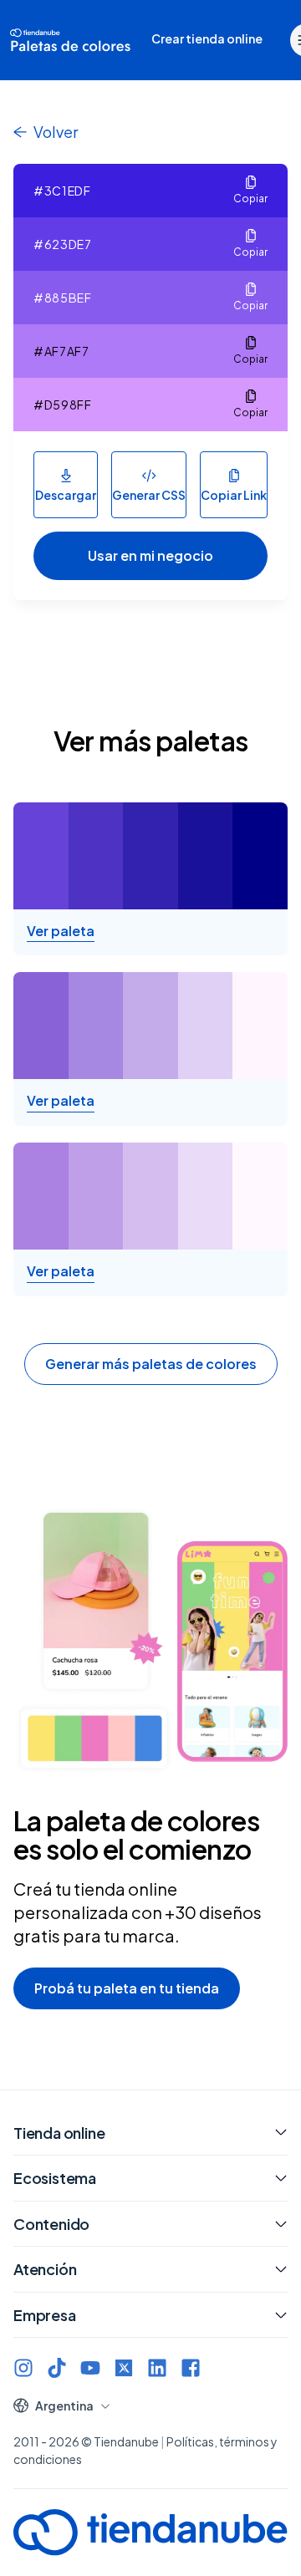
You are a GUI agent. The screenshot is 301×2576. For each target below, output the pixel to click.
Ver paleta (61, 931)
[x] (124, 2368)
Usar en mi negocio (150, 555)
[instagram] (23, 2368)
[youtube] (90, 2368)
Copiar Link (234, 495)
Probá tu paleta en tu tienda (127, 1988)
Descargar (66, 495)
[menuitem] (207, 40)
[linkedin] (157, 2368)
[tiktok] (57, 2368)
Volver (56, 132)
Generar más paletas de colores (151, 1364)
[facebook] (191, 2368)
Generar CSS (149, 495)
